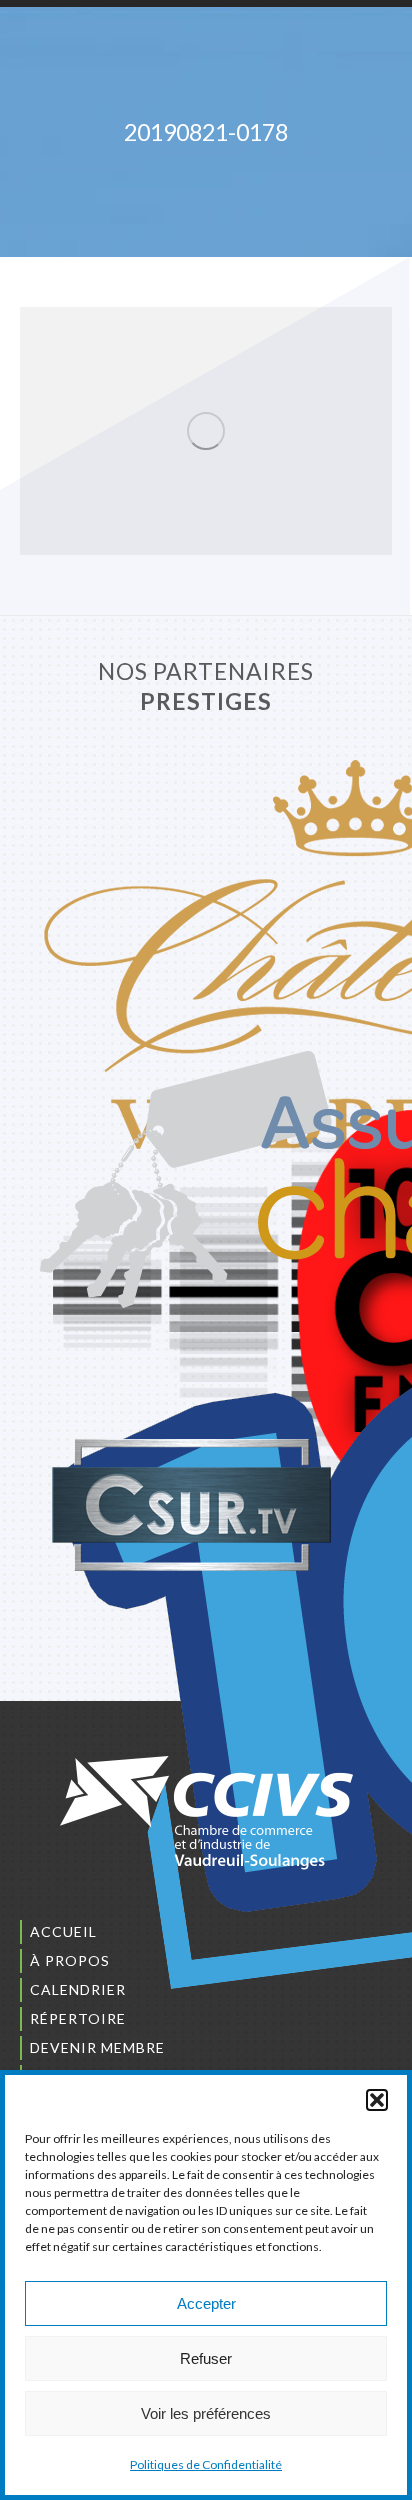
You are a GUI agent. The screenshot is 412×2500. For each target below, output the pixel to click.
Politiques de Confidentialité (206, 2464)
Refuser (206, 2358)
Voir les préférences (206, 2413)
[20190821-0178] (206, 431)
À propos (70, 1960)
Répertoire (78, 2018)
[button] (377, 2100)
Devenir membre (97, 2047)
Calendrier (78, 1989)
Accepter (206, 2303)
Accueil (63, 1931)
